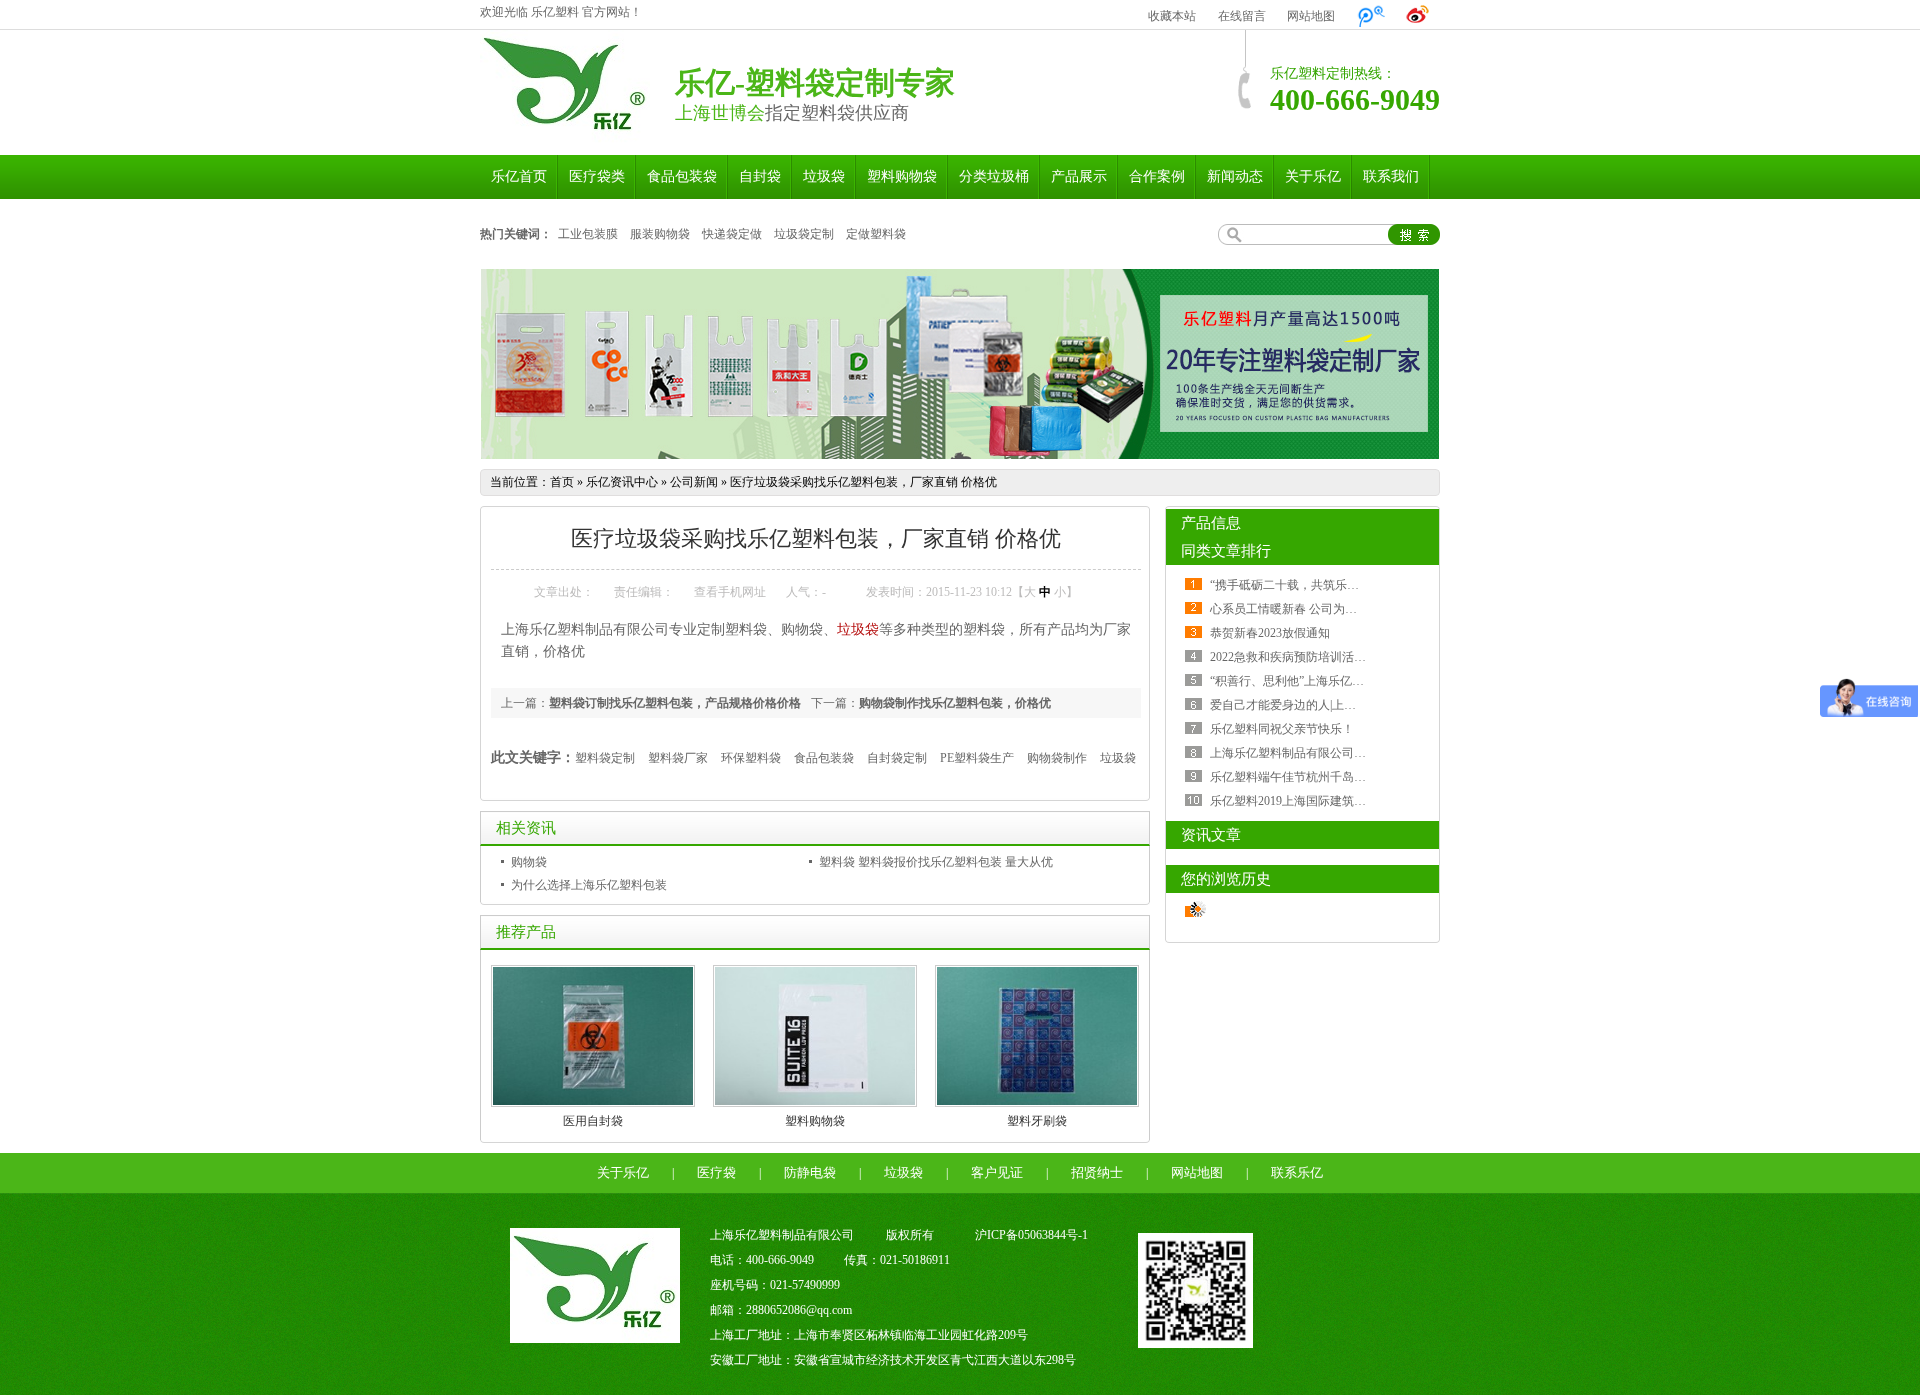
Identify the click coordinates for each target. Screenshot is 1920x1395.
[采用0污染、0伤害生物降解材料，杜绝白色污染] (960, 364)
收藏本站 (1172, 16)
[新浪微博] (1418, 16)
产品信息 (1211, 523)
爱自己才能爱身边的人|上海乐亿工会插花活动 (1331, 705)
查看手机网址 (730, 592)
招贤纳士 (1097, 1172)
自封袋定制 (897, 758)
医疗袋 (716, 1172)
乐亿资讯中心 (622, 482)
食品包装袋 (682, 176)
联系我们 (1391, 176)
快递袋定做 (732, 234)
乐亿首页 (519, 176)
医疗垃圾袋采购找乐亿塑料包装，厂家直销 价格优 (863, 482)
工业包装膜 (588, 234)
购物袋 (529, 862)
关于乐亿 (1313, 176)
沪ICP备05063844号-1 (1031, 1235)
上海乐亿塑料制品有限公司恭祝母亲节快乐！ (1330, 753)
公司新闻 (694, 482)
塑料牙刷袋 (1037, 1121)
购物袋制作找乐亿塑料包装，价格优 (955, 703)
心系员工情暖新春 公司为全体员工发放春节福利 (1337, 609)
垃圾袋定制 (804, 234)
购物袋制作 (1057, 758)
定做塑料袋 (876, 234)
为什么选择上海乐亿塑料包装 (589, 885)
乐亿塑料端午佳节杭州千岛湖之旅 (1300, 777)
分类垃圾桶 (994, 176)
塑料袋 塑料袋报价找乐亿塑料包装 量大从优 (936, 862)
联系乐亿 (1297, 1172)
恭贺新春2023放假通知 (1270, 633)
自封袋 (760, 176)
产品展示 (1079, 176)
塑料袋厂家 (678, 758)
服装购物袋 (660, 234)
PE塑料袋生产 (977, 758)
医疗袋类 (597, 176)
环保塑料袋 (751, 758)
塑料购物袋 (902, 176)
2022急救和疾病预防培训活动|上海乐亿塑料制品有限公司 (1361, 657)
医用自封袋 (593, 1121)
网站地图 (1311, 16)
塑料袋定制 (605, 758)
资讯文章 (1211, 835)
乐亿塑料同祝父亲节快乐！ (1282, 729)
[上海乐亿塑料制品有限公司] (565, 134)
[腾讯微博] (1371, 16)
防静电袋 (810, 1172)
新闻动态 (1235, 176)
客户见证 (997, 1172)
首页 (562, 482)
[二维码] (1195, 1344)
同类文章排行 (1226, 551)
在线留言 (1242, 16)
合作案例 (1157, 176)
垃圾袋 (824, 176)
